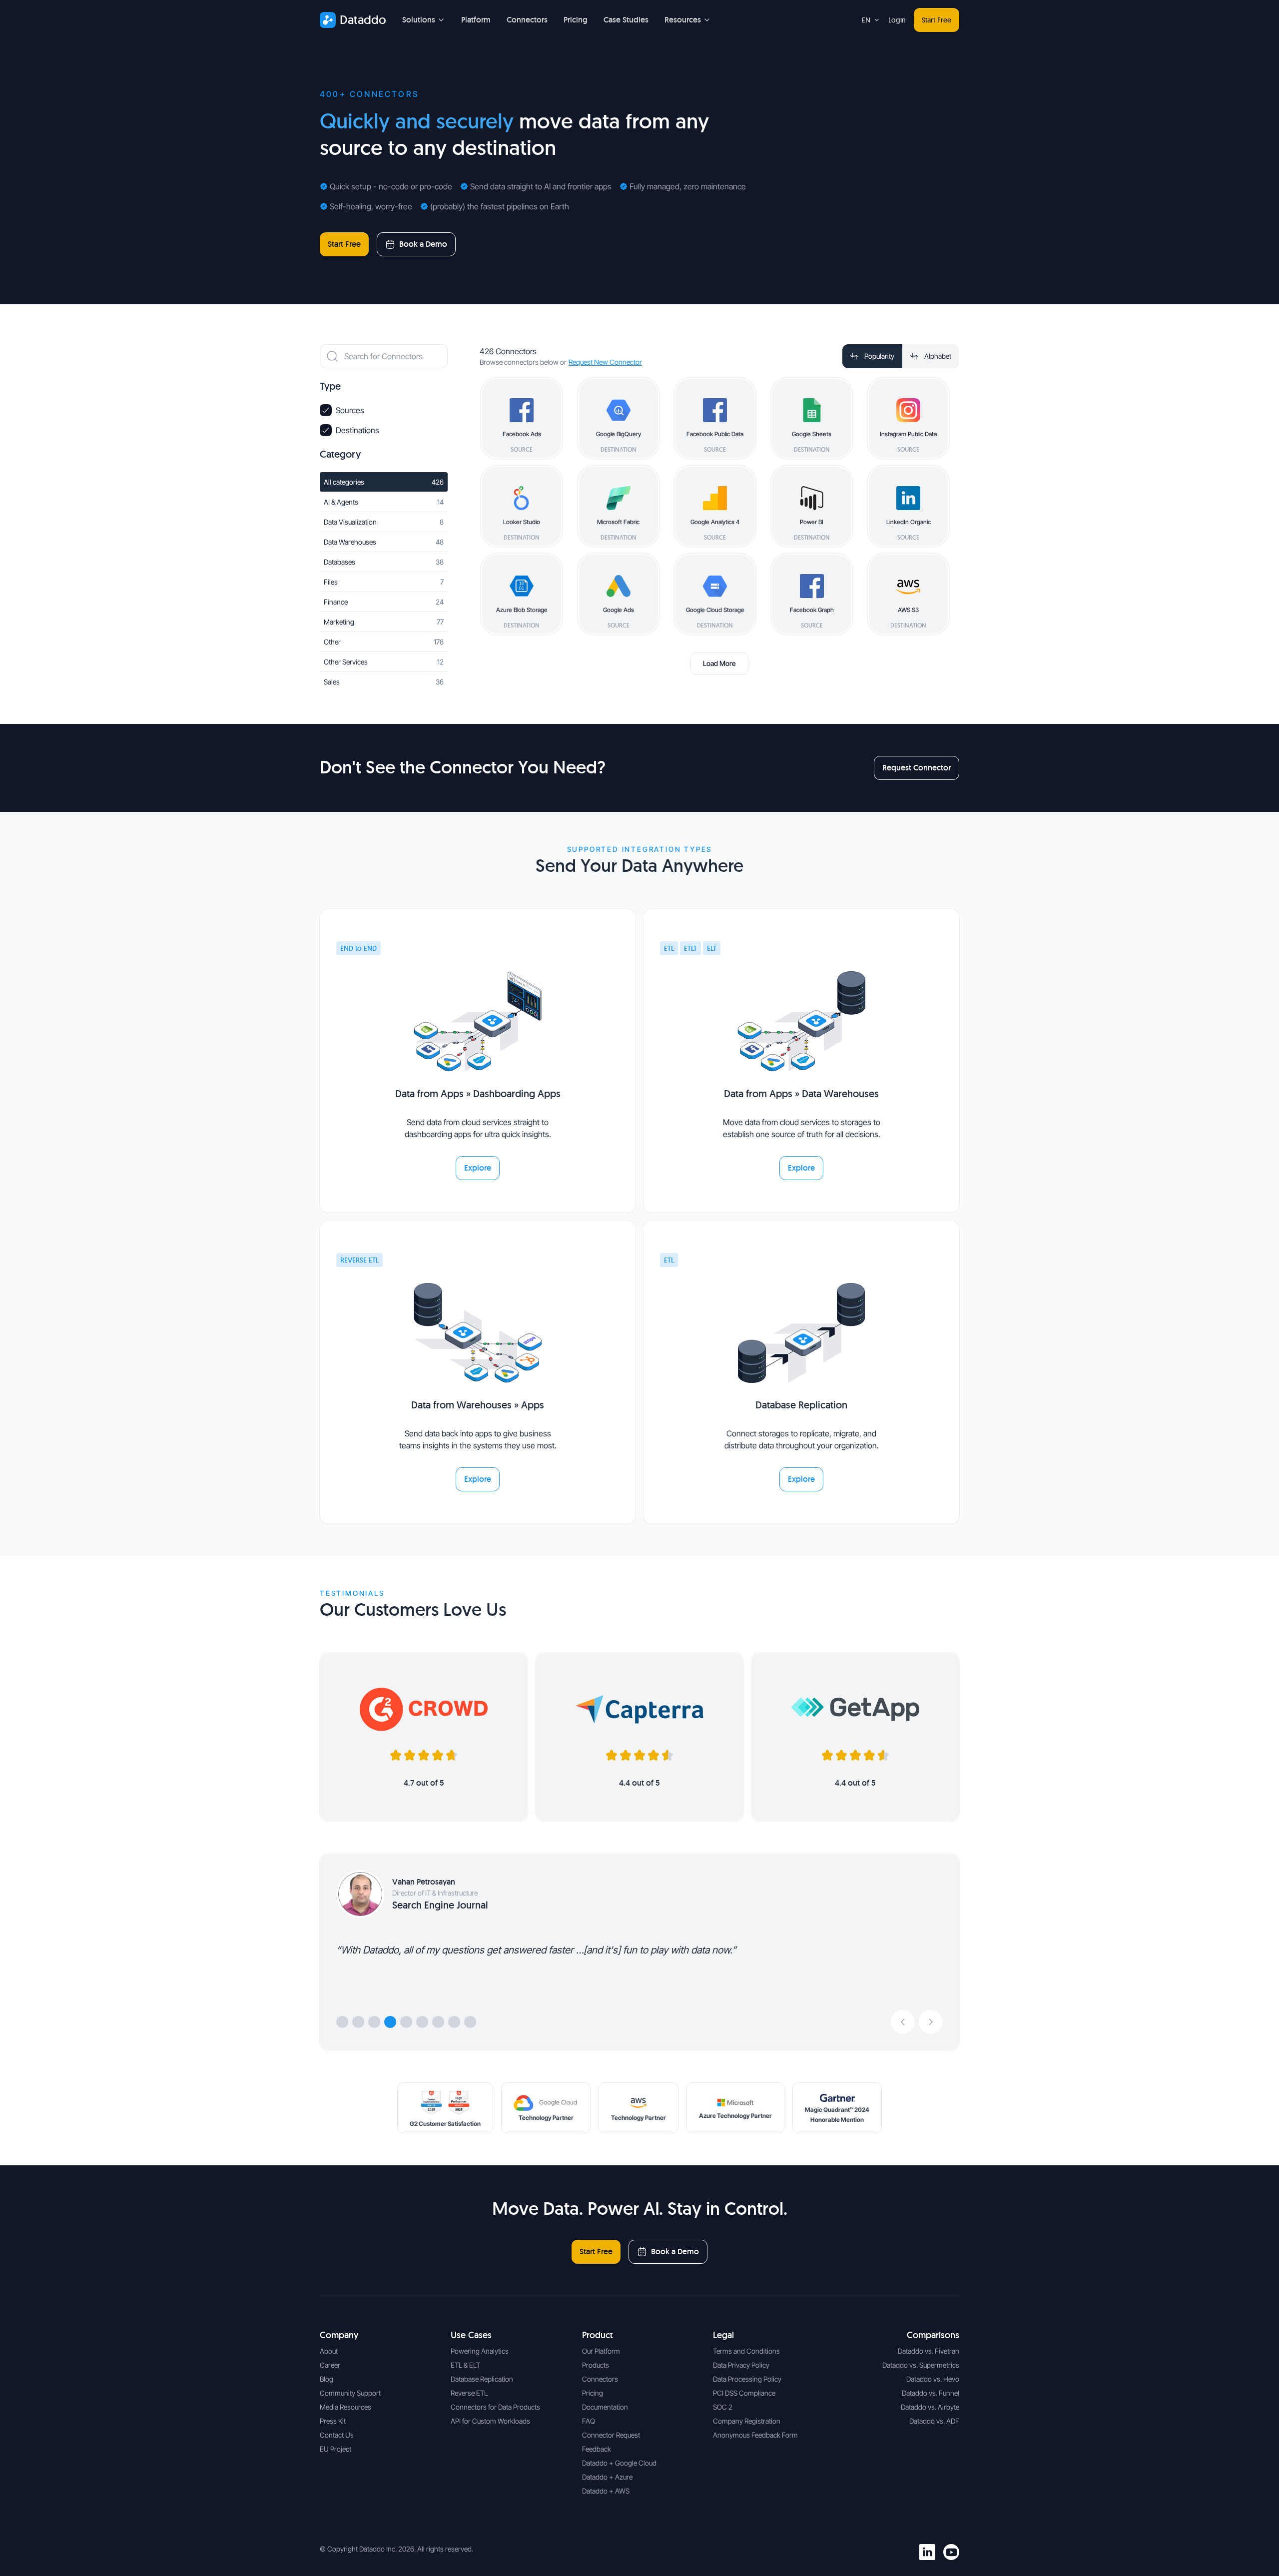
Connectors (527, 20)
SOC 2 (723, 2407)
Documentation (605, 2407)
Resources (683, 20)
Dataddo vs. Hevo (933, 2379)
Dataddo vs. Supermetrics (921, 2365)
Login (897, 20)
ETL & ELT (465, 2365)
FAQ (589, 2421)
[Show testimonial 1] (342, 2022)
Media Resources (345, 2407)
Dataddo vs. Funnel (931, 2393)
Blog (326, 2379)
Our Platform (601, 2351)
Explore (478, 1168)
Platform (476, 20)
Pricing (576, 20)
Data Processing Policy (747, 2379)
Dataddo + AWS (606, 2491)
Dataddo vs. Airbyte (930, 2407)
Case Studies (626, 20)
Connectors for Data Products (495, 2407)
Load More (719, 663)
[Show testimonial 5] (406, 2022)
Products (596, 2365)
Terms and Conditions (746, 2351)
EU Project (335, 2449)
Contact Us (337, 2435)
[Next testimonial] (931, 2022)
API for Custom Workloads (490, 2421)
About (329, 2351)
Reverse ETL (469, 2393)
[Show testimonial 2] (358, 2022)
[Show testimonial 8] (454, 2022)
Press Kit (333, 2421)
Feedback (597, 2449)
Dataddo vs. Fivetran (929, 2351)
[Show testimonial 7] (438, 2022)
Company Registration (747, 2421)
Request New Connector (605, 362)
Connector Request (611, 2435)
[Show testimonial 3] (374, 2022)
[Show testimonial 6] (422, 2022)
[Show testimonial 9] (470, 2022)
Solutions (419, 20)
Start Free (937, 20)
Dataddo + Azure (607, 2477)
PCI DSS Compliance (744, 2393)
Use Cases (471, 2335)
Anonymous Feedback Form (755, 2435)
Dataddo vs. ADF (934, 2421)
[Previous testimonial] (903, 2022)
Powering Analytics (480, 2351)
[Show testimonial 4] (390, 2022)
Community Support (350, 2393)
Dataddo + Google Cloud (619, 2463)
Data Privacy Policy (741, 2365)
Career (330, 2365)
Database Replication (482, 2379)
